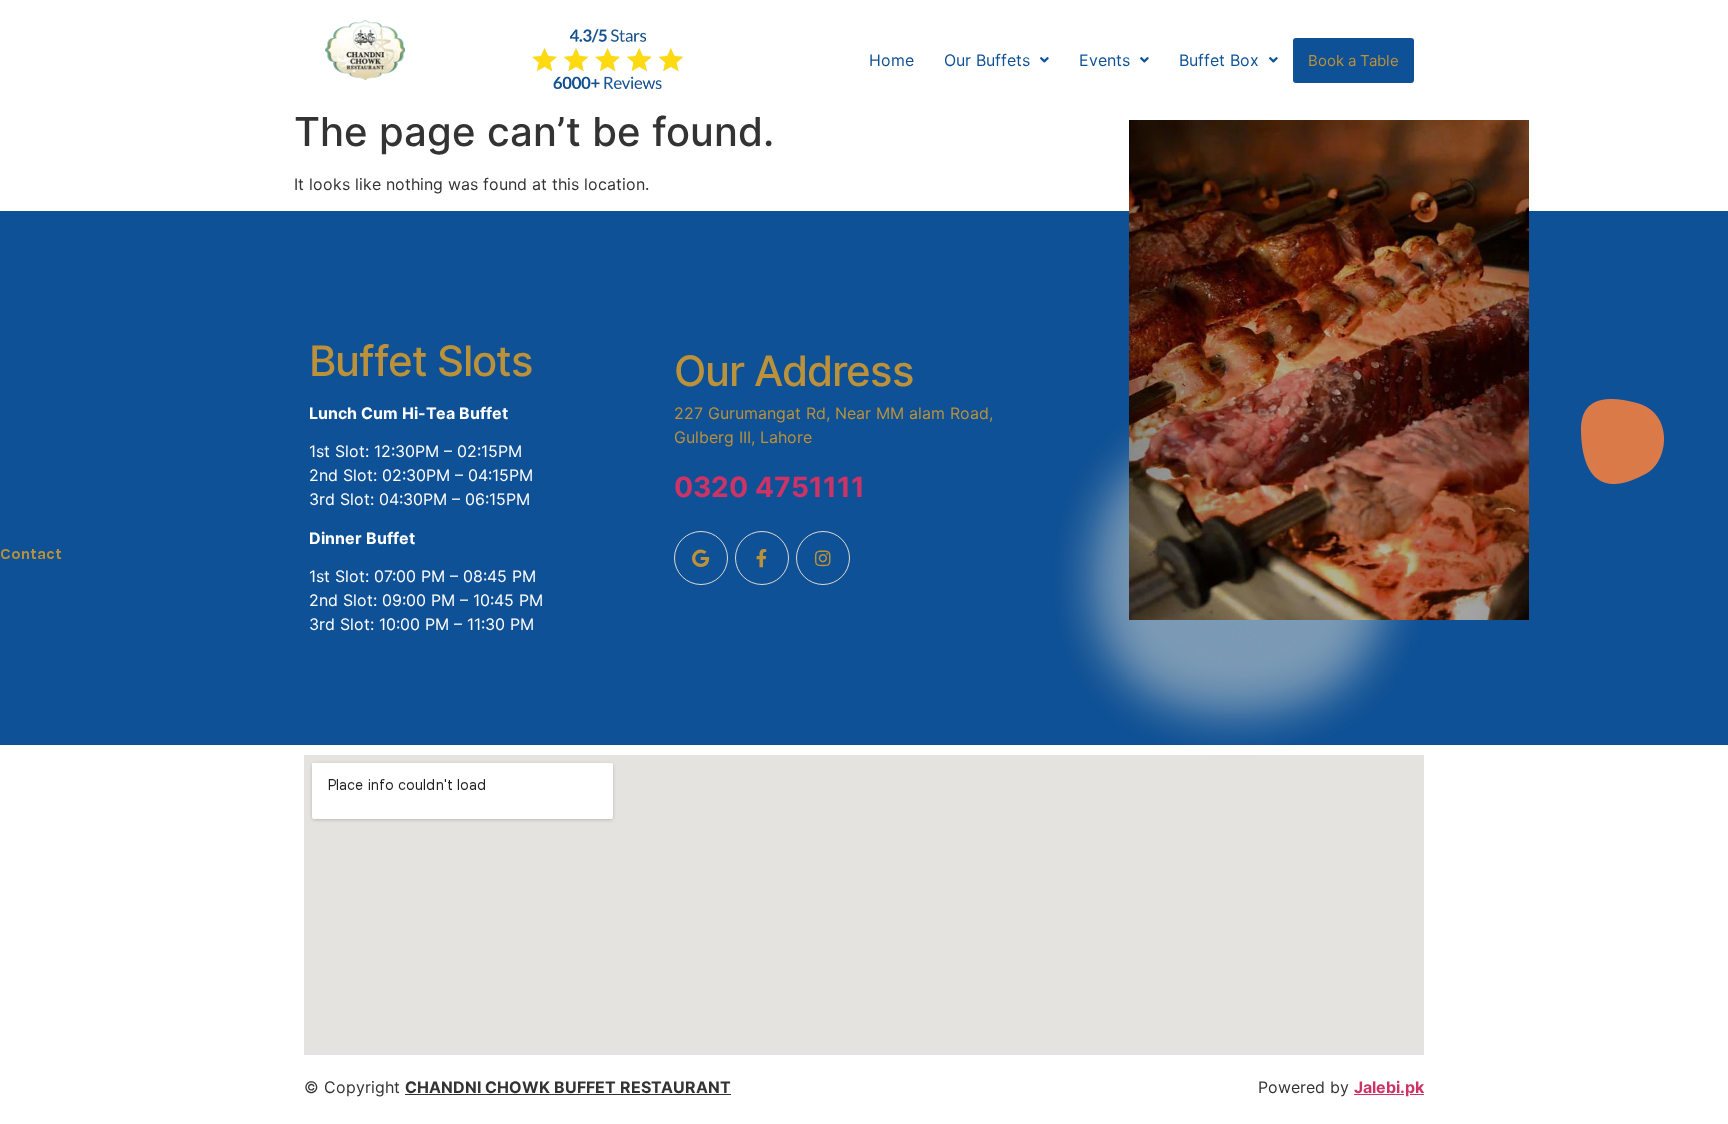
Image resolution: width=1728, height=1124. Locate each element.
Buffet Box (1219, 60)
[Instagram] (823, 558)
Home (891, 60)
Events (1104, 60)
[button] (996, 60)
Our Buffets (987, 60)
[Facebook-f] (762, 558)
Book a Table (1353, 60)
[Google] (701, 558)
